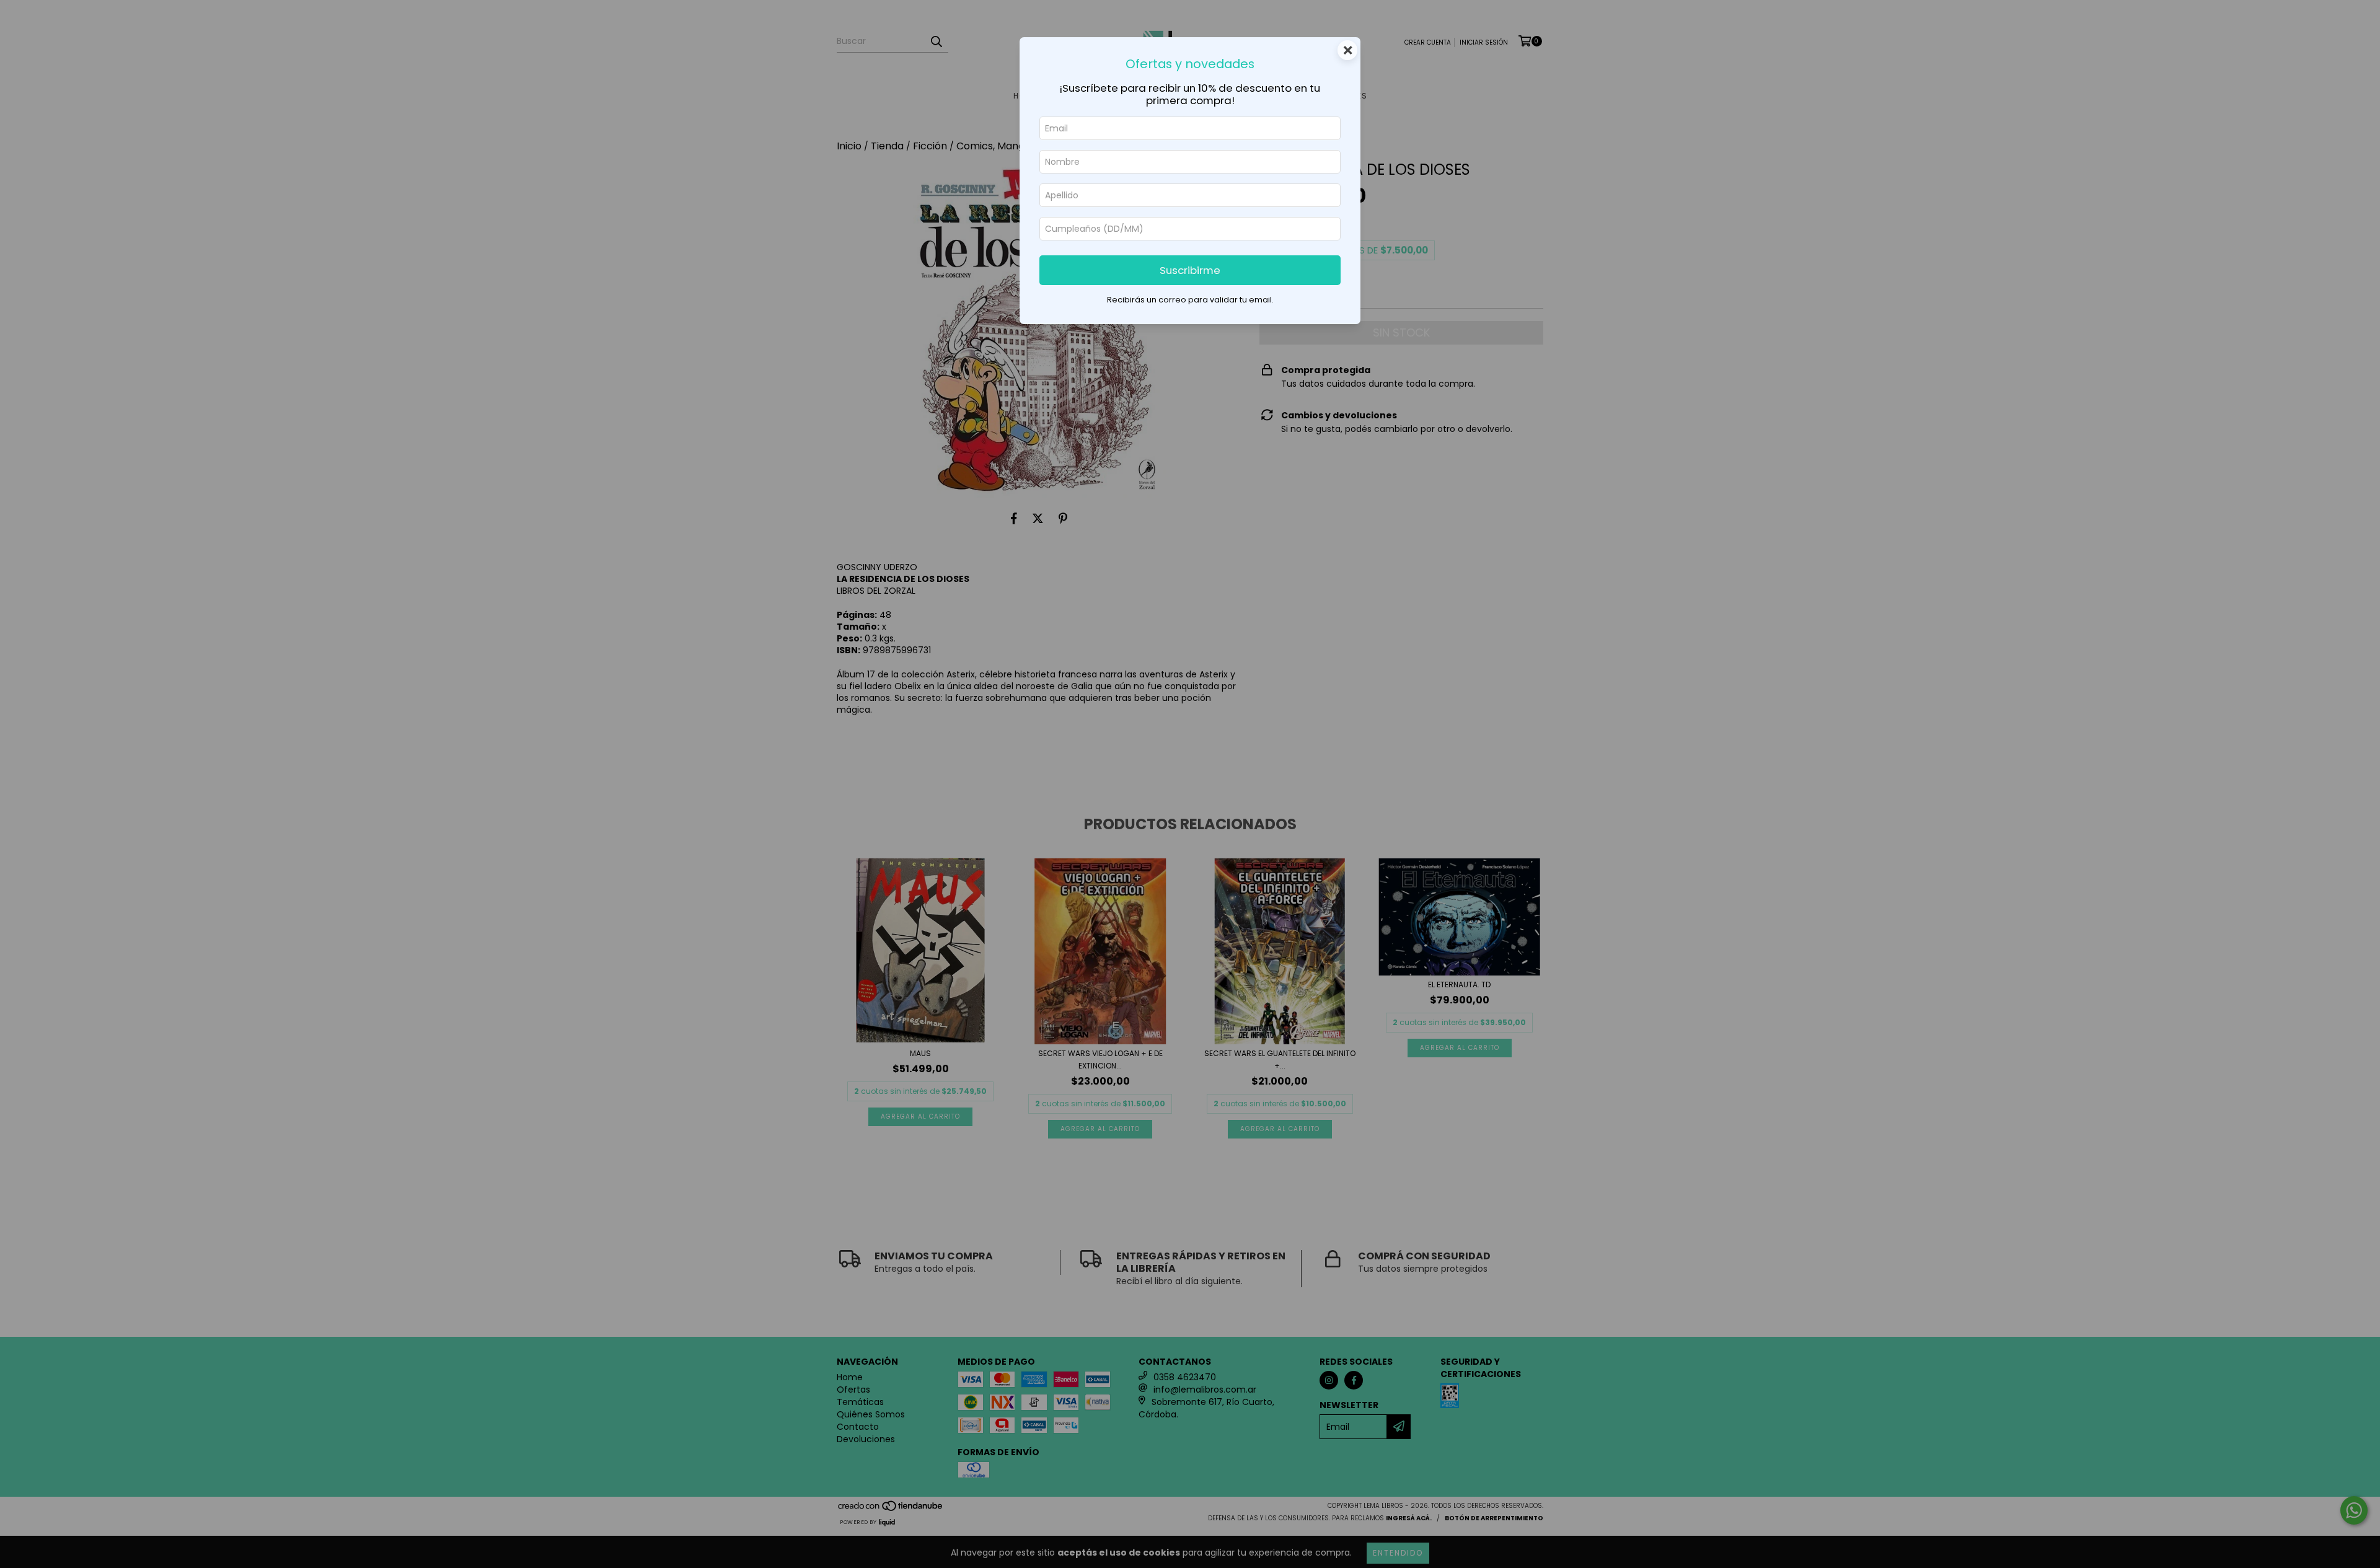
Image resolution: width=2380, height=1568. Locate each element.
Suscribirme (1190, 270)
